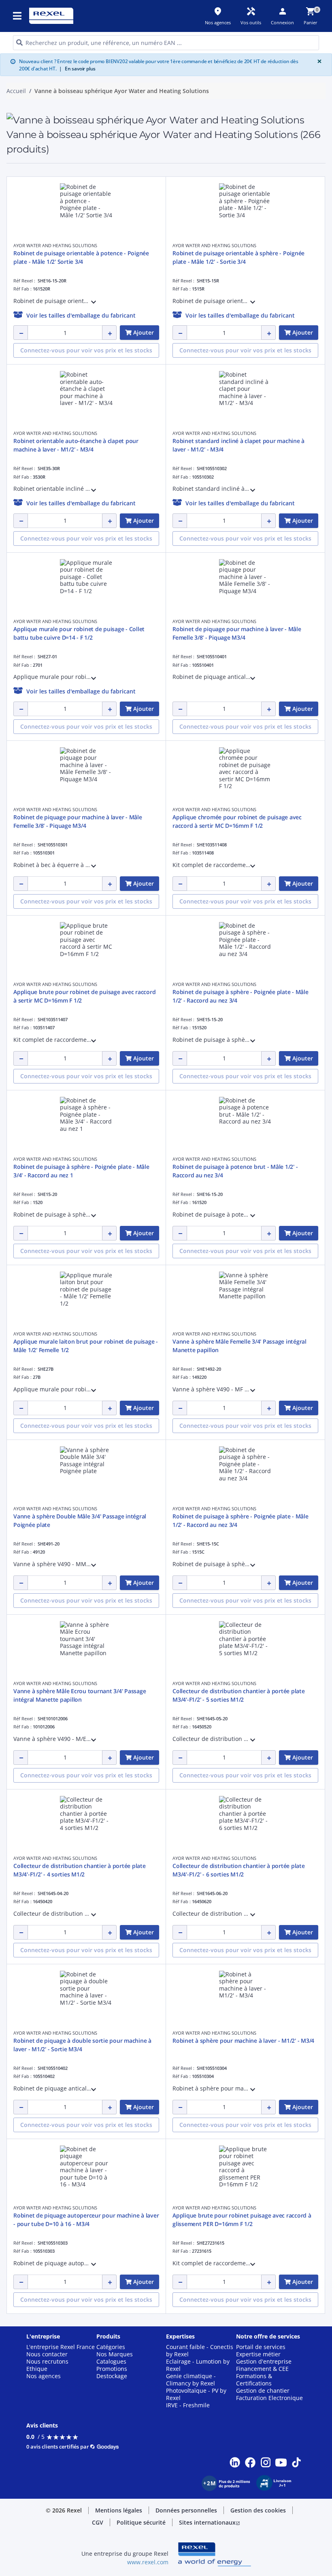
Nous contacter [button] (47, 2354)
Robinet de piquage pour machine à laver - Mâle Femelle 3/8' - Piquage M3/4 (237, 633)
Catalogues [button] (111, 2362)
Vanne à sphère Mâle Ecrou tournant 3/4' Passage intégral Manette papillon (80, 1695)
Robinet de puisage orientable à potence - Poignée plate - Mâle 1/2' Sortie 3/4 (81, 257)
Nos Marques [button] (115, 2354)
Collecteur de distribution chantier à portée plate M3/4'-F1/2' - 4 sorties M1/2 (80, 1870)
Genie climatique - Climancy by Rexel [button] (191, 2380)
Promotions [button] (112, 2369)
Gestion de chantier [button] (263, 2391)
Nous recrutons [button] (47, 2362)
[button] (18, 16)
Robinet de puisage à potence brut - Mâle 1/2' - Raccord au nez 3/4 (235, 1171)
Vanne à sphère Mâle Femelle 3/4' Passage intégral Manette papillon (239, 1346)
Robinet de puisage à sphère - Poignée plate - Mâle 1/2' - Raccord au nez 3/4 (240, 996)
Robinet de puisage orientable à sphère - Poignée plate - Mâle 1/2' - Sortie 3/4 (238, 257)
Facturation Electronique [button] (269, 2398)
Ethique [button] (37, 2369)
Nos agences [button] (44, 2376)
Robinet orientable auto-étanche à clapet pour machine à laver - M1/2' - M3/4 (76, 445)
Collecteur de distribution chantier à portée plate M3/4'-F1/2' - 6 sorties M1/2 (239, 1870)
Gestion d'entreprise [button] (264, 2362)
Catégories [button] (111, 2347)
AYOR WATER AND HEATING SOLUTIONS (55, 245)
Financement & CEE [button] (262, 2369)
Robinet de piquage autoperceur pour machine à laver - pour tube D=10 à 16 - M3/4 (86, 2220)
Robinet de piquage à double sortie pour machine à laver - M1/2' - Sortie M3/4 (82, 2045)
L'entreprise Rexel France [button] (61, 2347)
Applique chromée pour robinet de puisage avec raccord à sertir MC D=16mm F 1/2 (237, 821)
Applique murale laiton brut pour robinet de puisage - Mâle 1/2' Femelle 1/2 (86, 1346)
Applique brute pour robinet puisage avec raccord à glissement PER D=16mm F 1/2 (242, 2220)
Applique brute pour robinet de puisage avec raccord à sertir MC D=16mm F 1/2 (84, 996)
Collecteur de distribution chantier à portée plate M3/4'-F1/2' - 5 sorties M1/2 (239, 1695)
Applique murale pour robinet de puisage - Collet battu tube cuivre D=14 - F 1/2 (79, 633)
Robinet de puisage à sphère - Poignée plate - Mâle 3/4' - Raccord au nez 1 (81, 1171)
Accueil (16, 91)
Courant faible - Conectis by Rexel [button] (200, 2351)
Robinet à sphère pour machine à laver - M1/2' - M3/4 (243, 2041)
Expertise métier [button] (258, 2354)
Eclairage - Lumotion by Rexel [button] (198, 2365)
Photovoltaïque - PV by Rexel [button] (196, 2394)
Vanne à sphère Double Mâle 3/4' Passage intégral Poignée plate (80, 1520)
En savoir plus (77, 69)
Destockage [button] (112, 2376)
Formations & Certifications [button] (254, 2380)
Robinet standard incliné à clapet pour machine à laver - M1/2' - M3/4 (238, 445)
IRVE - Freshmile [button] (188, 2405)
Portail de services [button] (261, 2347)
